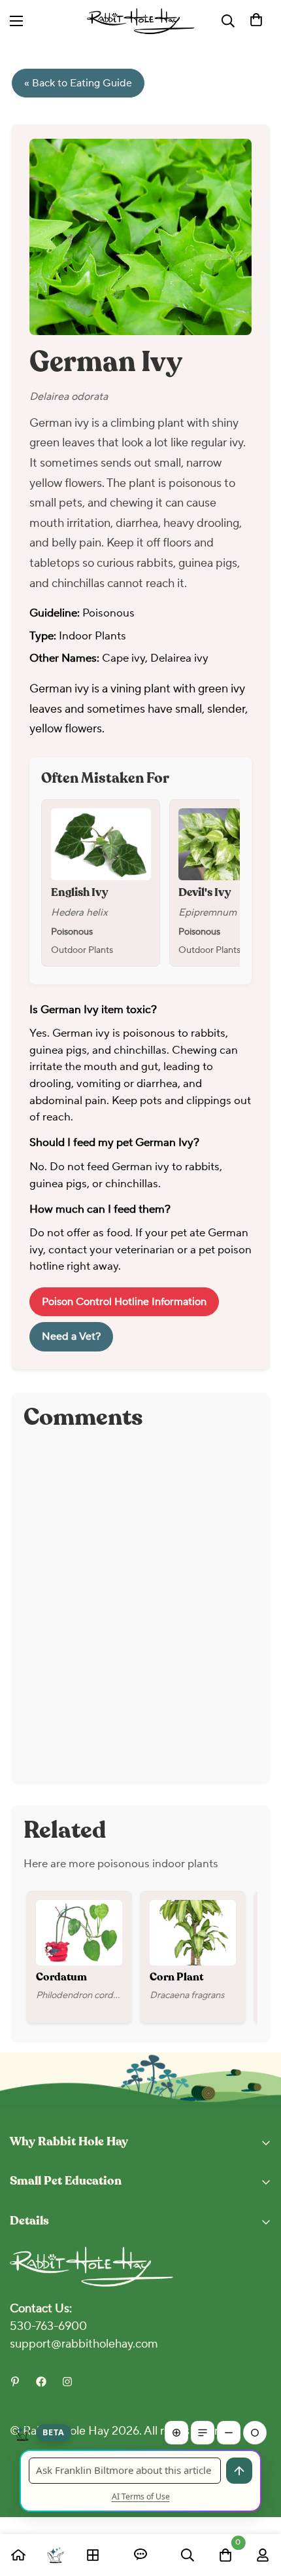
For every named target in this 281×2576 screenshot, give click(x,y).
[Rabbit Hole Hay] (141, 21)
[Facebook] (41, 2382)
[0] (256, 21)
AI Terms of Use (141, 2496)
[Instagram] (67, 2382)
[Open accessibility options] (205, 21)
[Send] (239, 2471)
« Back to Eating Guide (78, 83)
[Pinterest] (15, 2382)
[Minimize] (229, 2433)
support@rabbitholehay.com (84, 2344)
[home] (18, 2555)
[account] (263, 2555)
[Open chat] (140, 2555)
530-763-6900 (48, 2326)
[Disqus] (140, 1607)
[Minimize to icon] (255, 2433)
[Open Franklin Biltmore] (56, 2555)
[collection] (93, 2555)
